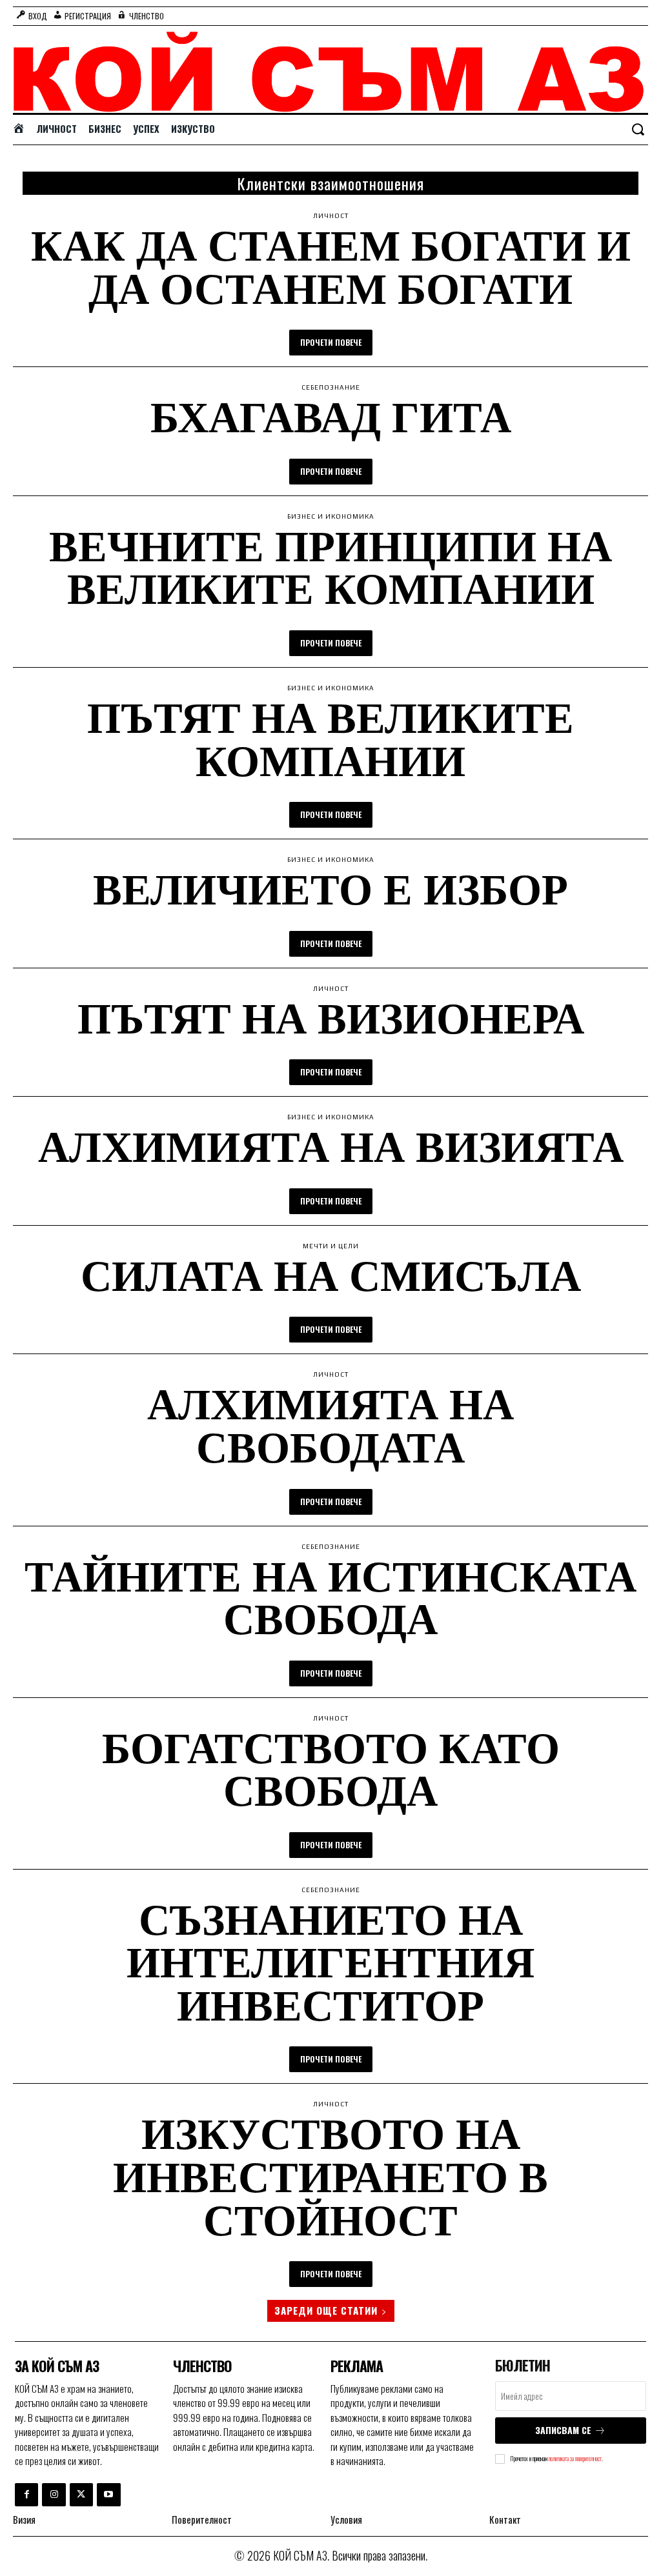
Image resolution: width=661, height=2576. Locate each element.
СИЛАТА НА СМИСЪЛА (331, 1274)
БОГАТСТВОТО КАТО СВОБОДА (331, 1768)
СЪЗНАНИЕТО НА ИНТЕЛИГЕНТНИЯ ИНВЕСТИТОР (330, 1961)
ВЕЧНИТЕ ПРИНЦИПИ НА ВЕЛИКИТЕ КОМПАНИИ (330, 566)
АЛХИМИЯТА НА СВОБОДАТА (330, 1424)
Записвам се (563, 2430)
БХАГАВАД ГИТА (331, 416)
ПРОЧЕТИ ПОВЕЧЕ (331, 342)
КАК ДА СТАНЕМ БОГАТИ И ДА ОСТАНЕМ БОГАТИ (331, 266)
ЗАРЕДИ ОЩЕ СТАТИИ (326, 2310)
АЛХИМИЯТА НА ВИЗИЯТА (331, 1145)
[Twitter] (81, 2495)
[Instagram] (54, 2495)
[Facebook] (26, 2495)
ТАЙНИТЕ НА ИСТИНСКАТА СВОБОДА (330, 1597)
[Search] (638, 130)
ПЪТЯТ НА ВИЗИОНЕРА (331, 1017)
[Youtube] (108, 2495)
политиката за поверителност (575, 2458)
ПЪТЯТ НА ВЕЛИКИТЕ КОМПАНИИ (330, 738)
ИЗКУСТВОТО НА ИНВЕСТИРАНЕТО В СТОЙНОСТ (330, 2175)
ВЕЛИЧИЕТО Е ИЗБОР (330, 888)
